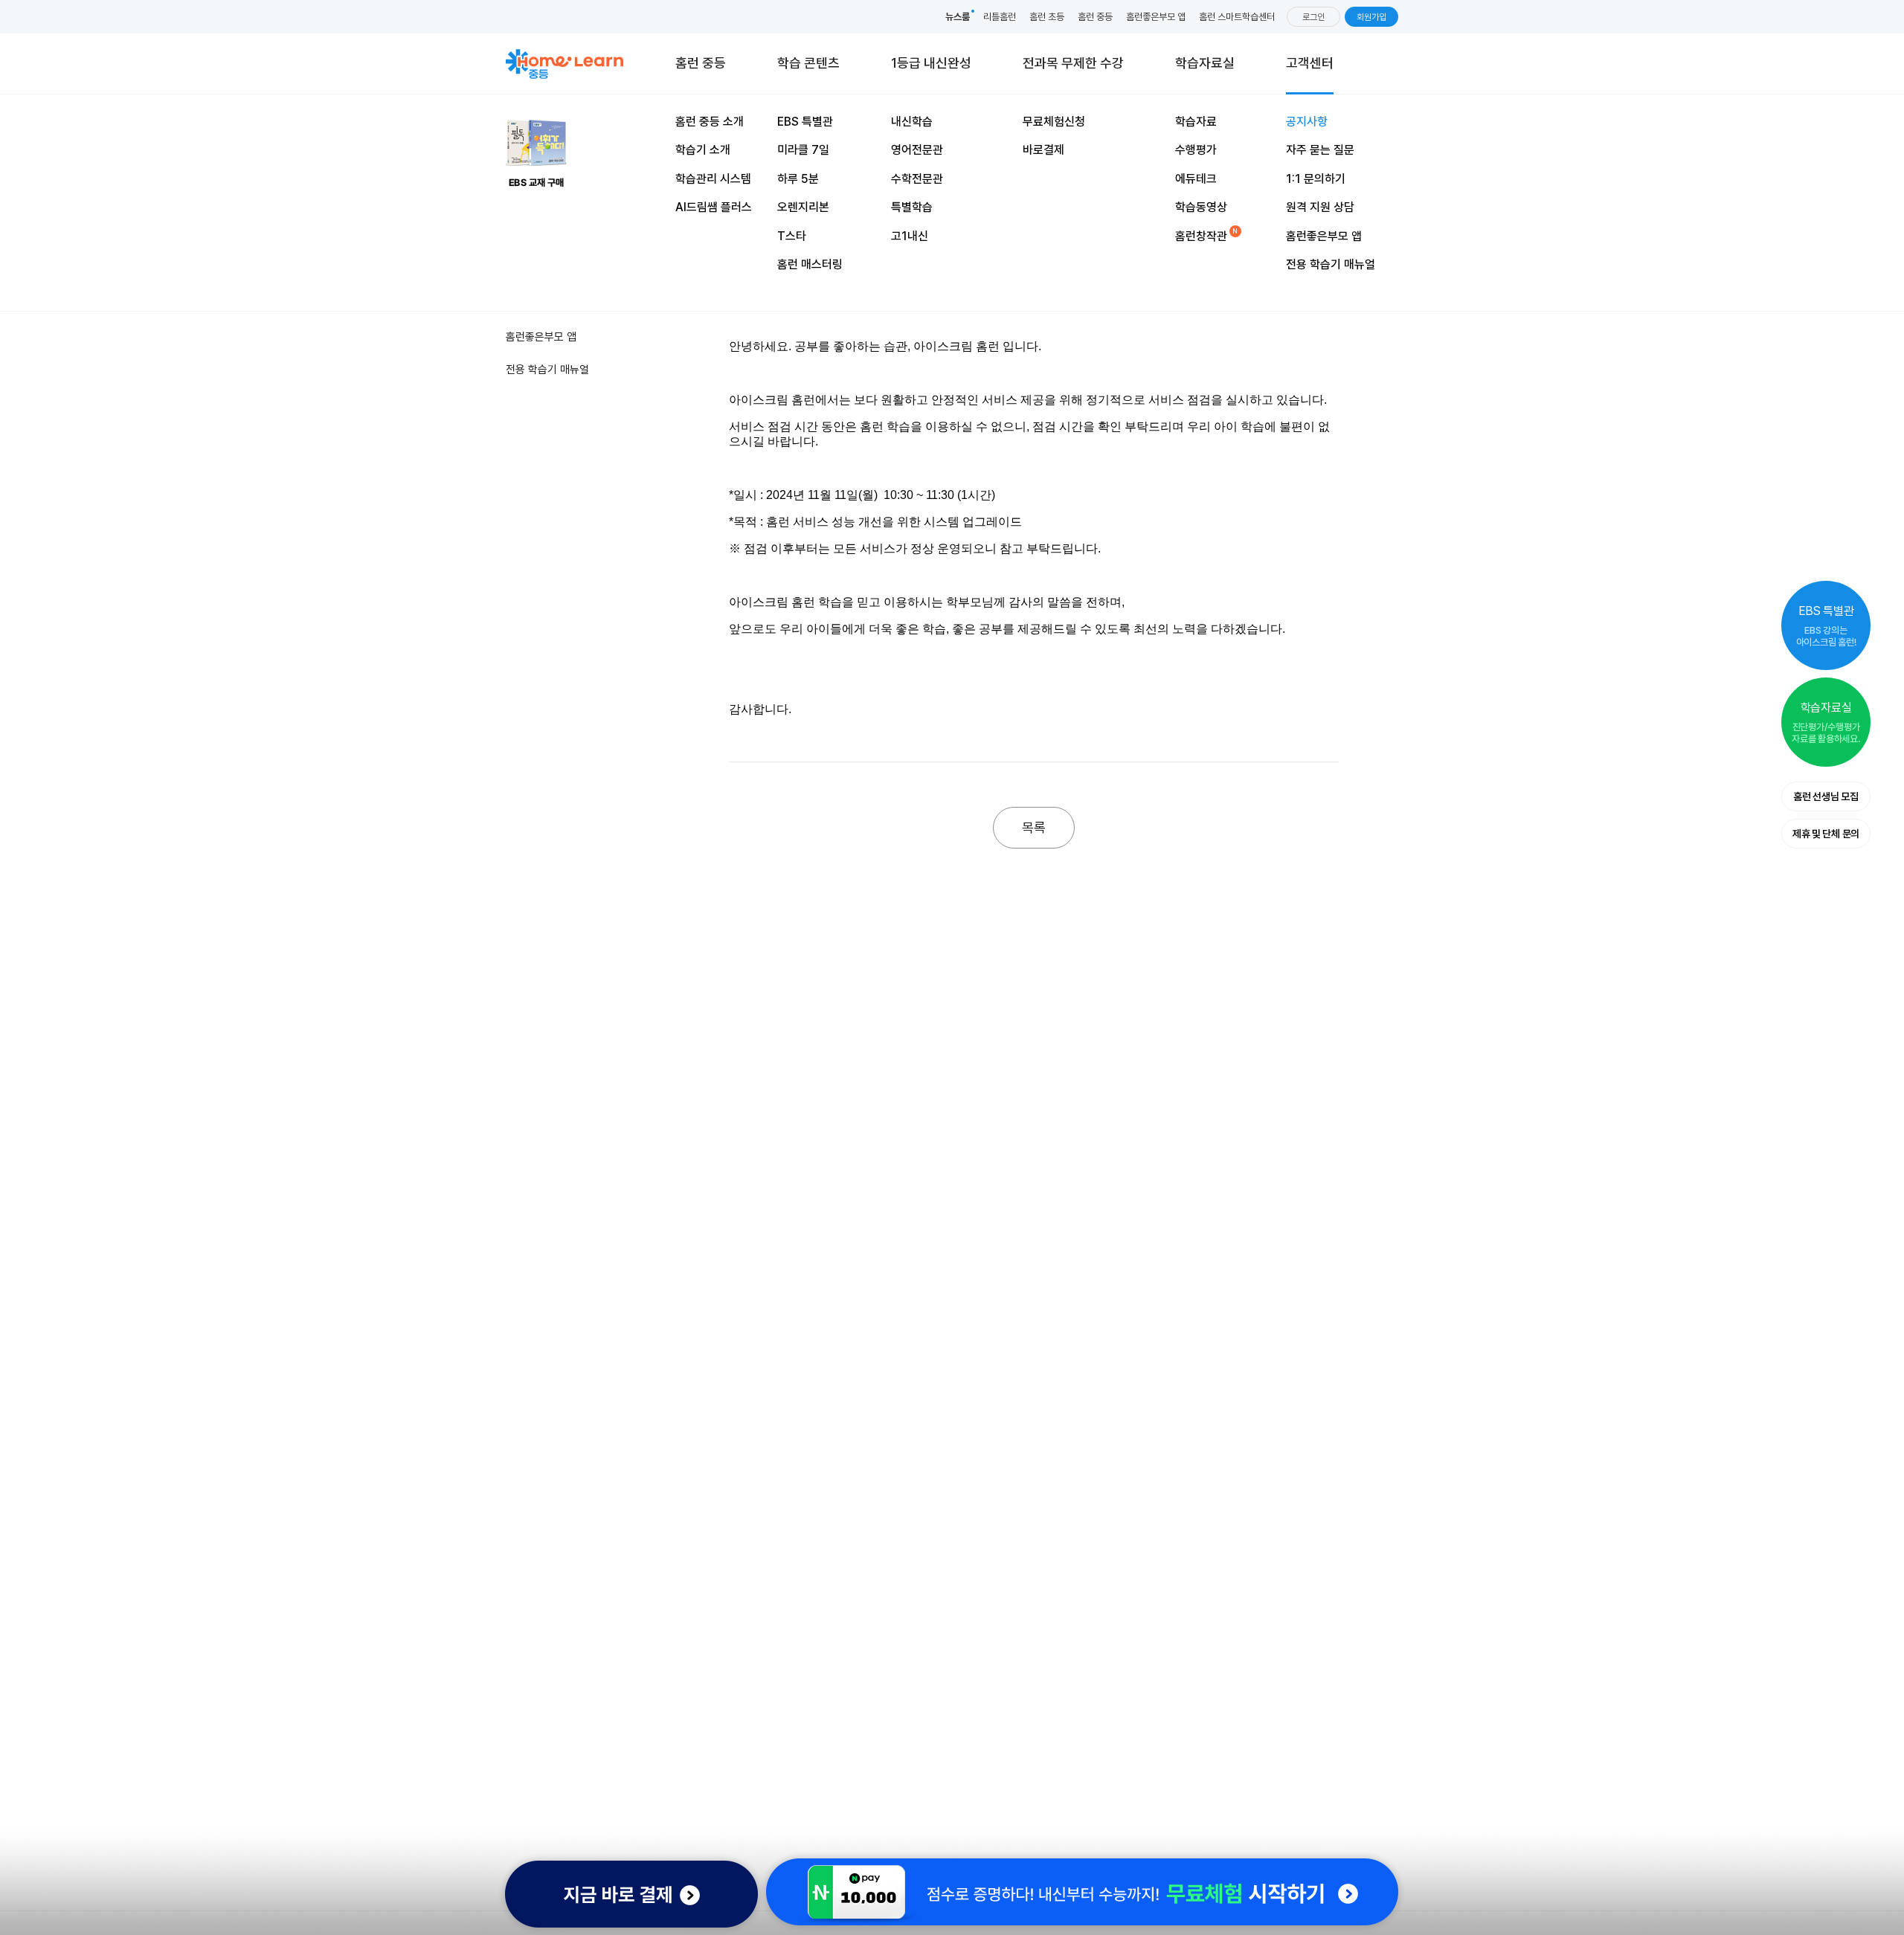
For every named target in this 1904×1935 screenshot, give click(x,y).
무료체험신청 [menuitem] (1054, 122)
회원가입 (1371, 17)
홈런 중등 (1095, 17)
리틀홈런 (1000, 17)
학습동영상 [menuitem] (1201, 207)
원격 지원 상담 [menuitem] (1320, 207)
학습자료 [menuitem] (1196, 122)
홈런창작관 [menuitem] (1201, 236)
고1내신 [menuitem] (910, 236)
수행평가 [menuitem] (1196, 150)
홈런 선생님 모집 (1826, 796)
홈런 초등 (1047, 17)
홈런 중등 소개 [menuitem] (710, 122)
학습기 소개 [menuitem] (703, 150)
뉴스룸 (958, 17)
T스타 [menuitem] (792, 236)
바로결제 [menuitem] (1043, 150)
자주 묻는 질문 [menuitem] (1320, 150)
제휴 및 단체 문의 (1826, 834)
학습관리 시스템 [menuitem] (713, 179)
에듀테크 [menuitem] (1196, 179)
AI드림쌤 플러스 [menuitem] (714, 207)
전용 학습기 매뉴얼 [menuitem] (1331, 264)
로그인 (1313, 17)
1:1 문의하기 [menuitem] (1316, 179)
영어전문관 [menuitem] (917, 150)
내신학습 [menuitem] (912, 122)
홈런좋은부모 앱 (1156, 17)
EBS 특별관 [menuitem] (805, 122)
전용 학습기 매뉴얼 (547, 370)
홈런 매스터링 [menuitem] (810, 264)
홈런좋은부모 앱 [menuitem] (1324, 236)
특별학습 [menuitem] (912, 207)
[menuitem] (1073, 64)
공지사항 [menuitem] (1307, 122)
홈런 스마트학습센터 (1237, 17)
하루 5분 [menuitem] (798, 179)
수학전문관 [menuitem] (917, 179)
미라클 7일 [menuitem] (803, 150)
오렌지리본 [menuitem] (803, 207)
